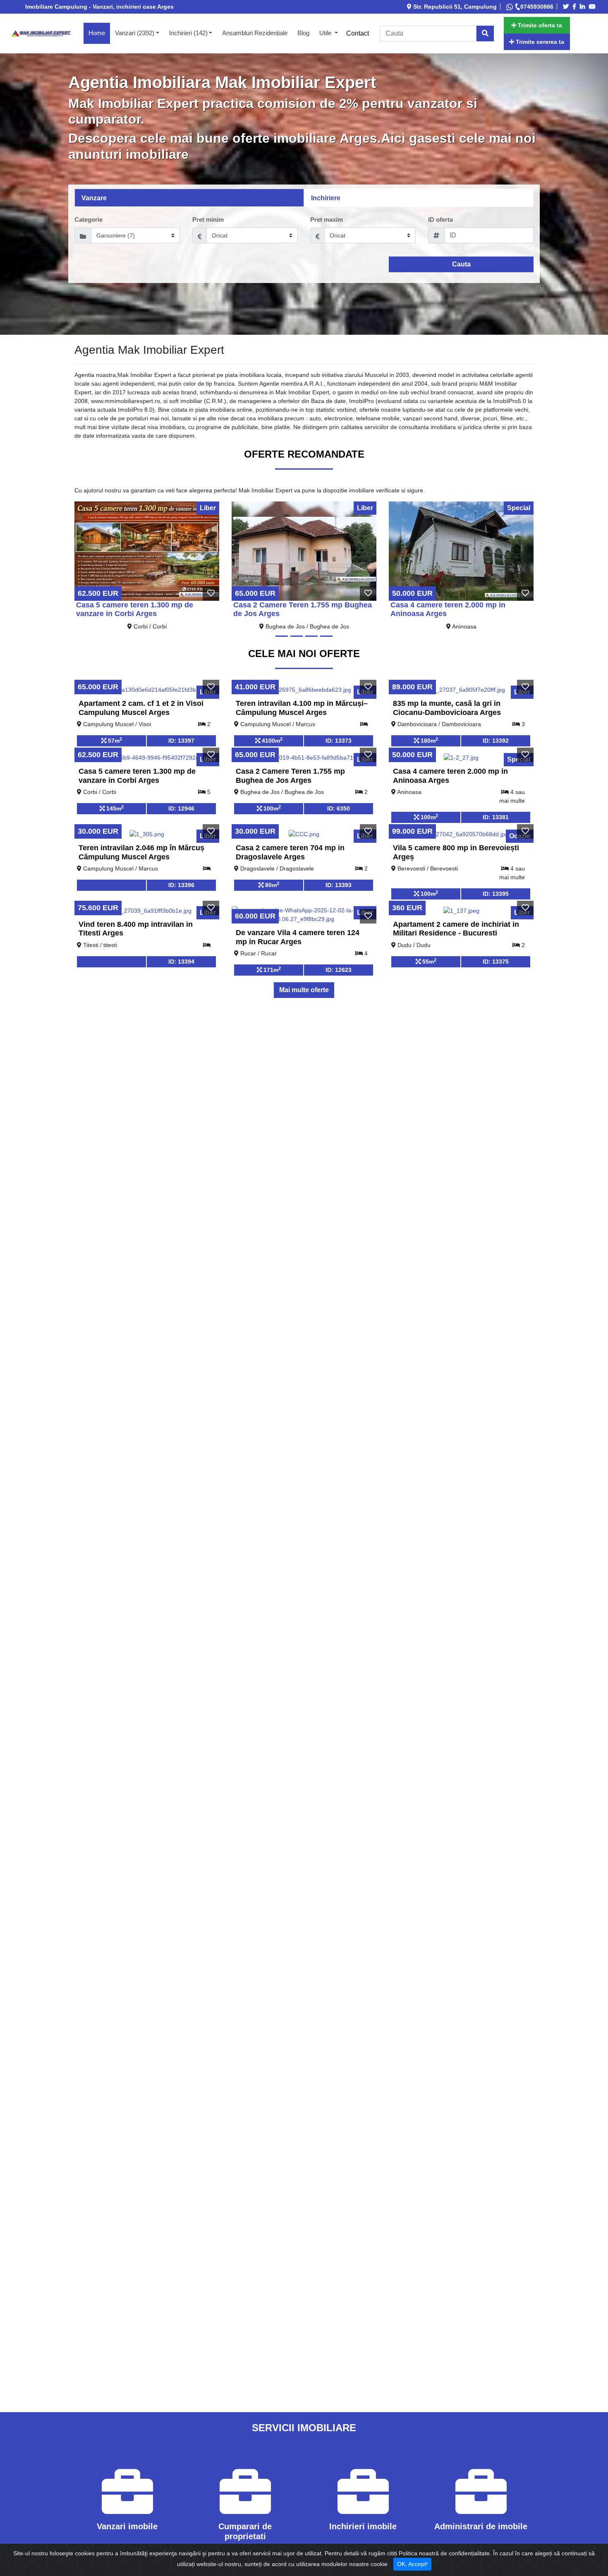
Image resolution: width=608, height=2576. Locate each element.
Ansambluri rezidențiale (255, 33)
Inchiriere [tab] (326, 198)
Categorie (89, 219)
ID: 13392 (496, 741)
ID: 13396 (181, 885)
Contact (358, 33)
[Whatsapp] (510, 7)
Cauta (461, 264)
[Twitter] (567, 7)
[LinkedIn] (584, 7)
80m (271, 885)
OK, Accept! (412, 2564)
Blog (303, 33)
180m (428, 740)
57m (114, 740)
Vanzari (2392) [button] (135, 33)
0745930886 (537, 7)
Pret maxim (327, 219)
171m (271, 969)
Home (99, 33)
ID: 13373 (339, 741)
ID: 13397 (181, 741)
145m (114, 808)
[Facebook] (576, 7)
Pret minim (208, 219)
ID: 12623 (339, 970)
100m (271, 808)
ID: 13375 (496, 962)
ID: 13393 (339, 885)
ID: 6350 (339, 808)
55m (428, 961)
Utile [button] (326, 33)
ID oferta (440, 219)
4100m (271, 740)
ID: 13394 (181, 962)
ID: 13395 (496, 894)
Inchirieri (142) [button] (188, 33)
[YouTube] (594, 7)
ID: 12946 (181, 808)
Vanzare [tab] (94, 198)
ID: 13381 (496, 817)
